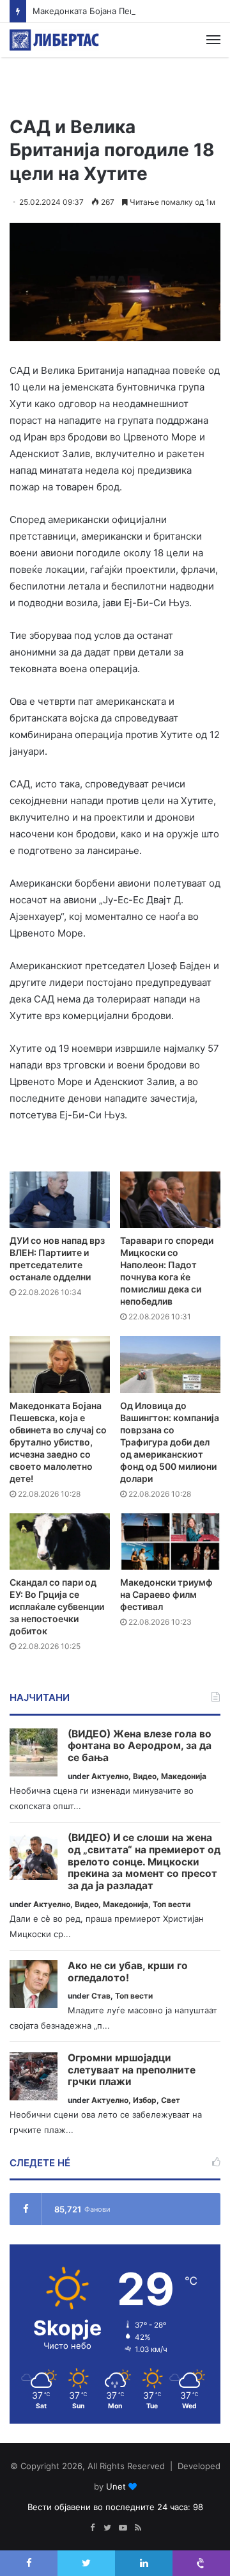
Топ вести (172, 1904)
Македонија (184, 1776)
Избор (145, 2100)
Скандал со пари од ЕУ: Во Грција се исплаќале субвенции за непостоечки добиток (57, 1606)
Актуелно (110, 1776)
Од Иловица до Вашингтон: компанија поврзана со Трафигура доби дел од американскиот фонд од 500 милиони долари (170, 1442)
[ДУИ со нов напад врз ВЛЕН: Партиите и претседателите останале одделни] (60, 1200)
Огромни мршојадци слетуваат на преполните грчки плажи (132, 2070)
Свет (171, 2100)
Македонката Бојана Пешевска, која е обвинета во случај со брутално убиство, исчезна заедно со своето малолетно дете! (58, 1442)
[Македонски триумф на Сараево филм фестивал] (170, 1542)
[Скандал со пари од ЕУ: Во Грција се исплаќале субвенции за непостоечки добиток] (60, 1542)
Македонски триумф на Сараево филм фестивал (166, 1594)
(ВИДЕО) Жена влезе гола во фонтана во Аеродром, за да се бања (140, 1746)
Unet (116, 2486)
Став (101, 1996)
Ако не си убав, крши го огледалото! (128, 1972)
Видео (145, 1776)
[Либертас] (54, 40)
